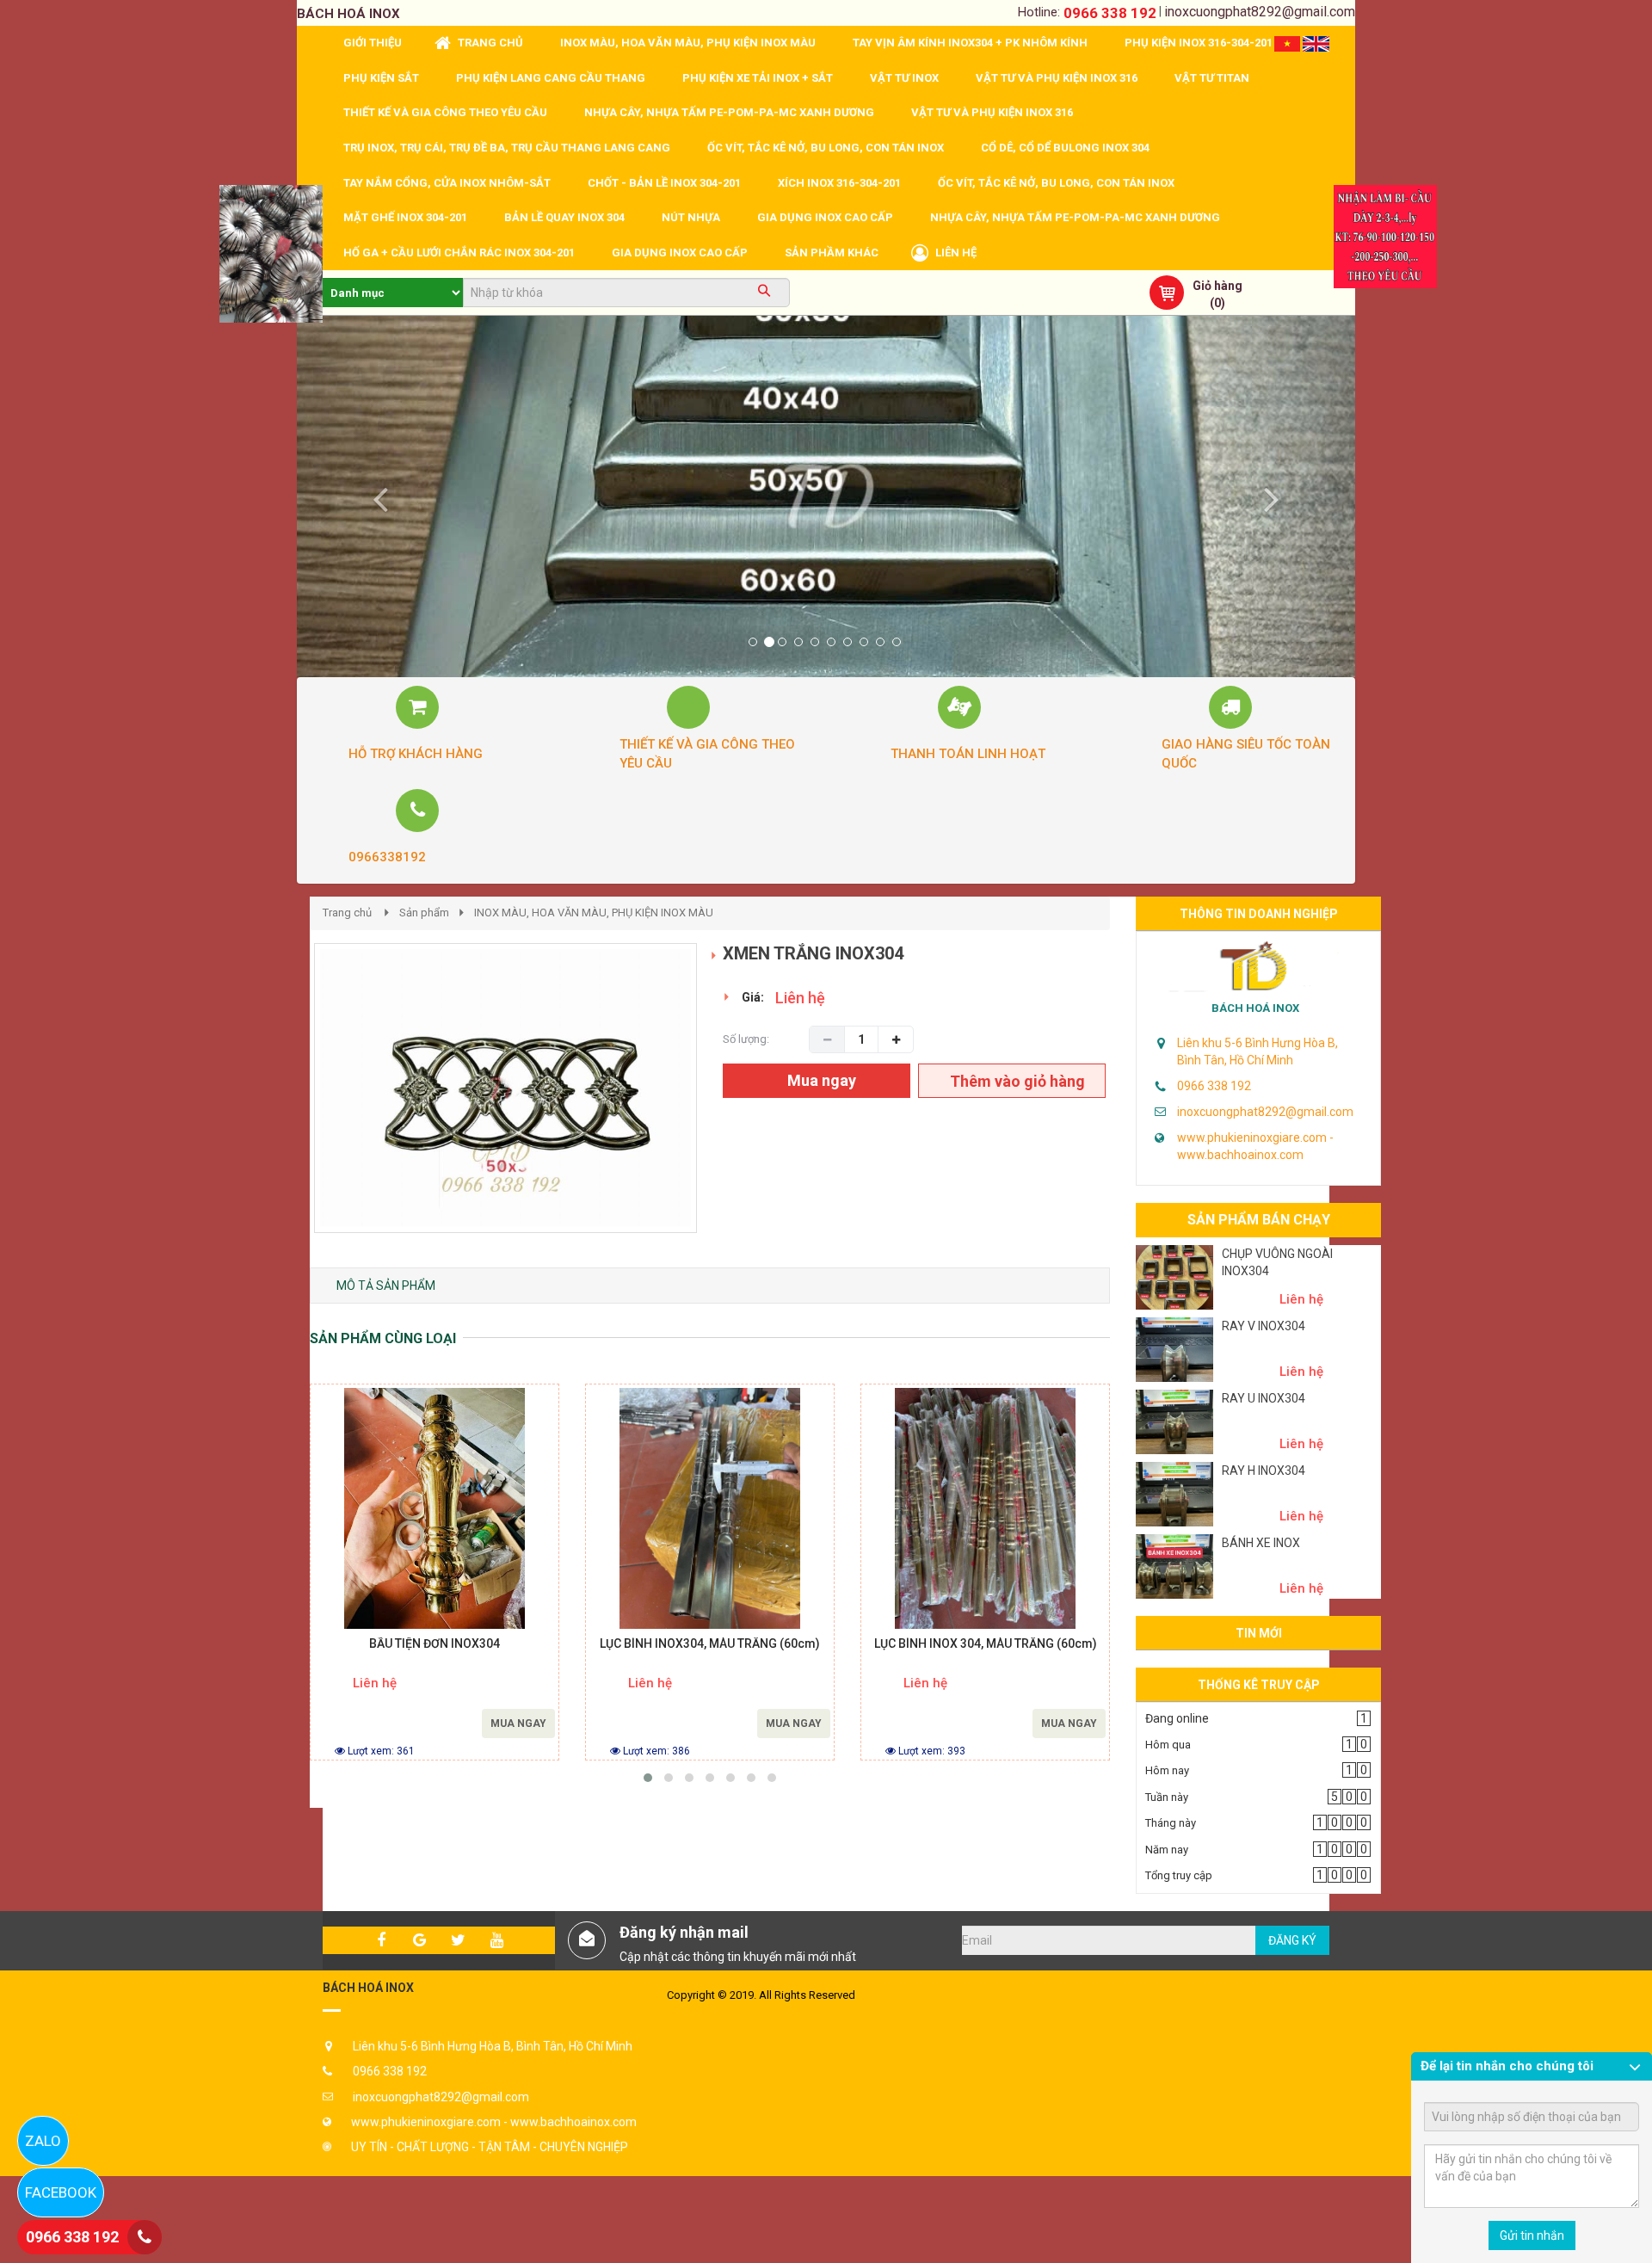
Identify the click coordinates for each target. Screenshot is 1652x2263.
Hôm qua (1168, 1745)
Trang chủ (347, 913)
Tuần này (1167, 1797)
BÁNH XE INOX (1261, 1543)
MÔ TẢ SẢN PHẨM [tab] (386, 1286)
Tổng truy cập (1179, 1875)
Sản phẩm (424, 913)
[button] (376, 496)
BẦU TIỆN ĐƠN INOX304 (435, 1644)
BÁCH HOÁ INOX (1255, 1008)
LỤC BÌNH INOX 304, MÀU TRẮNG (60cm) (986, 1644)
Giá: (753, 997)
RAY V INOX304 (1264, 1326)
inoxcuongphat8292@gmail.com (1260, 12)
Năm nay (1167, 1850)
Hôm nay (1167, 1770)
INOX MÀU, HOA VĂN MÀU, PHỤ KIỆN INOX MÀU (594, 913)
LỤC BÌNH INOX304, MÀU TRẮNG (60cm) (710, 1644)
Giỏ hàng (1217, 286)
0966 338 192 (1110, 13)
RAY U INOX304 (1264, 1398)
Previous (288, 1106)
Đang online (1177, 1718)
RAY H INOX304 (1264, 1471)
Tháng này (1171, 1823)
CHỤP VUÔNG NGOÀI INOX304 (1277, 1262)
